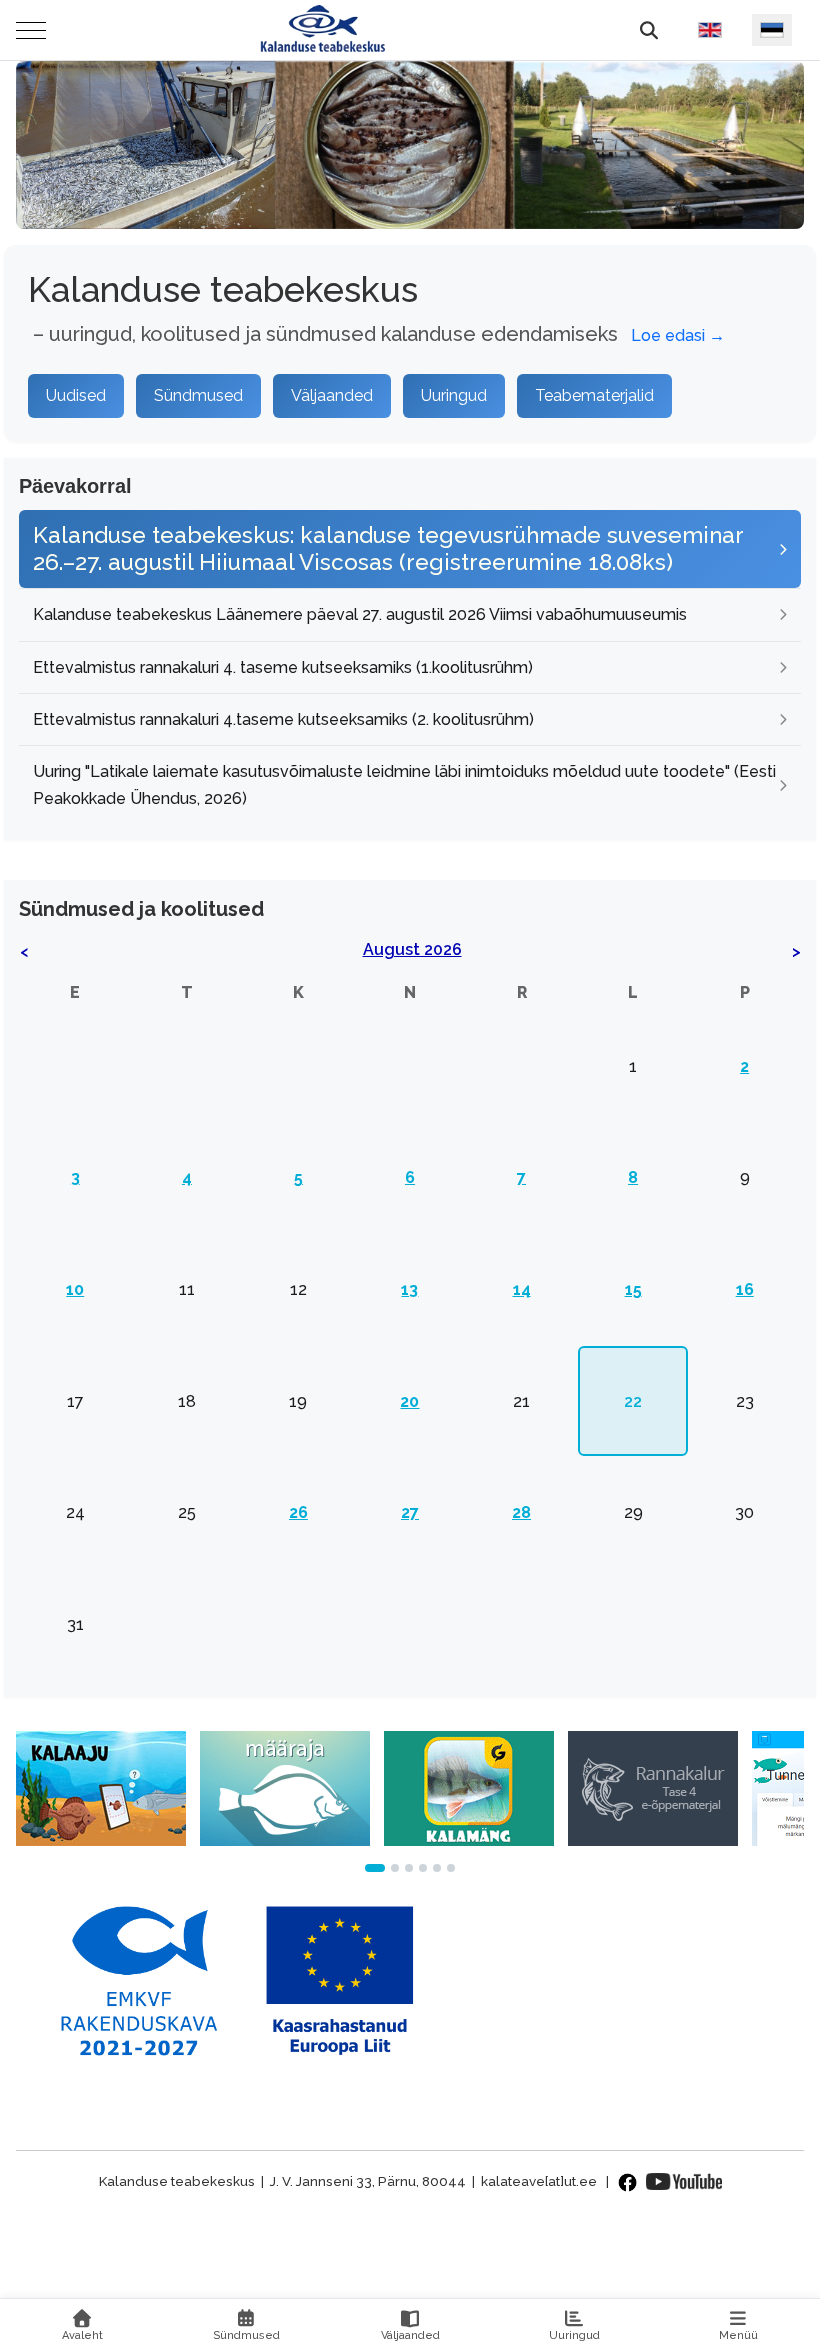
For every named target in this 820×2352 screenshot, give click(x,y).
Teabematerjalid (594, 395)
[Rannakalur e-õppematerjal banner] (653, 1786)
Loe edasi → (678, 335)
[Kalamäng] (469, 1786)
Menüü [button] (738, 2335)
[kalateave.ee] (322, 30)
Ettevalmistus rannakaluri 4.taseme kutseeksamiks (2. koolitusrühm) (283, 719)
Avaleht (82, 2335)
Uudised (76, 395)
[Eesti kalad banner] (285, 1786)
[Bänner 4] (423, 1868)
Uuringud (454, 395)
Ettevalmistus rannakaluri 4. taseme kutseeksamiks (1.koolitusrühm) (283, 667)
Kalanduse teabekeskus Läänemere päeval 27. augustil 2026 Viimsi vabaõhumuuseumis (360, 614)
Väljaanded (332, 395)
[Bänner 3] (409, 1868)
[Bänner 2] (395, 1868)
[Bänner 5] (437, 1868)
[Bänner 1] (375, 1868)
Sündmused (198, 395)
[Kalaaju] (101, 1786)
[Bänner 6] (451, 1868)
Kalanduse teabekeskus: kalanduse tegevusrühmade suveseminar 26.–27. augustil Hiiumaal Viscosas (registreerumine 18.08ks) (388, 548)
